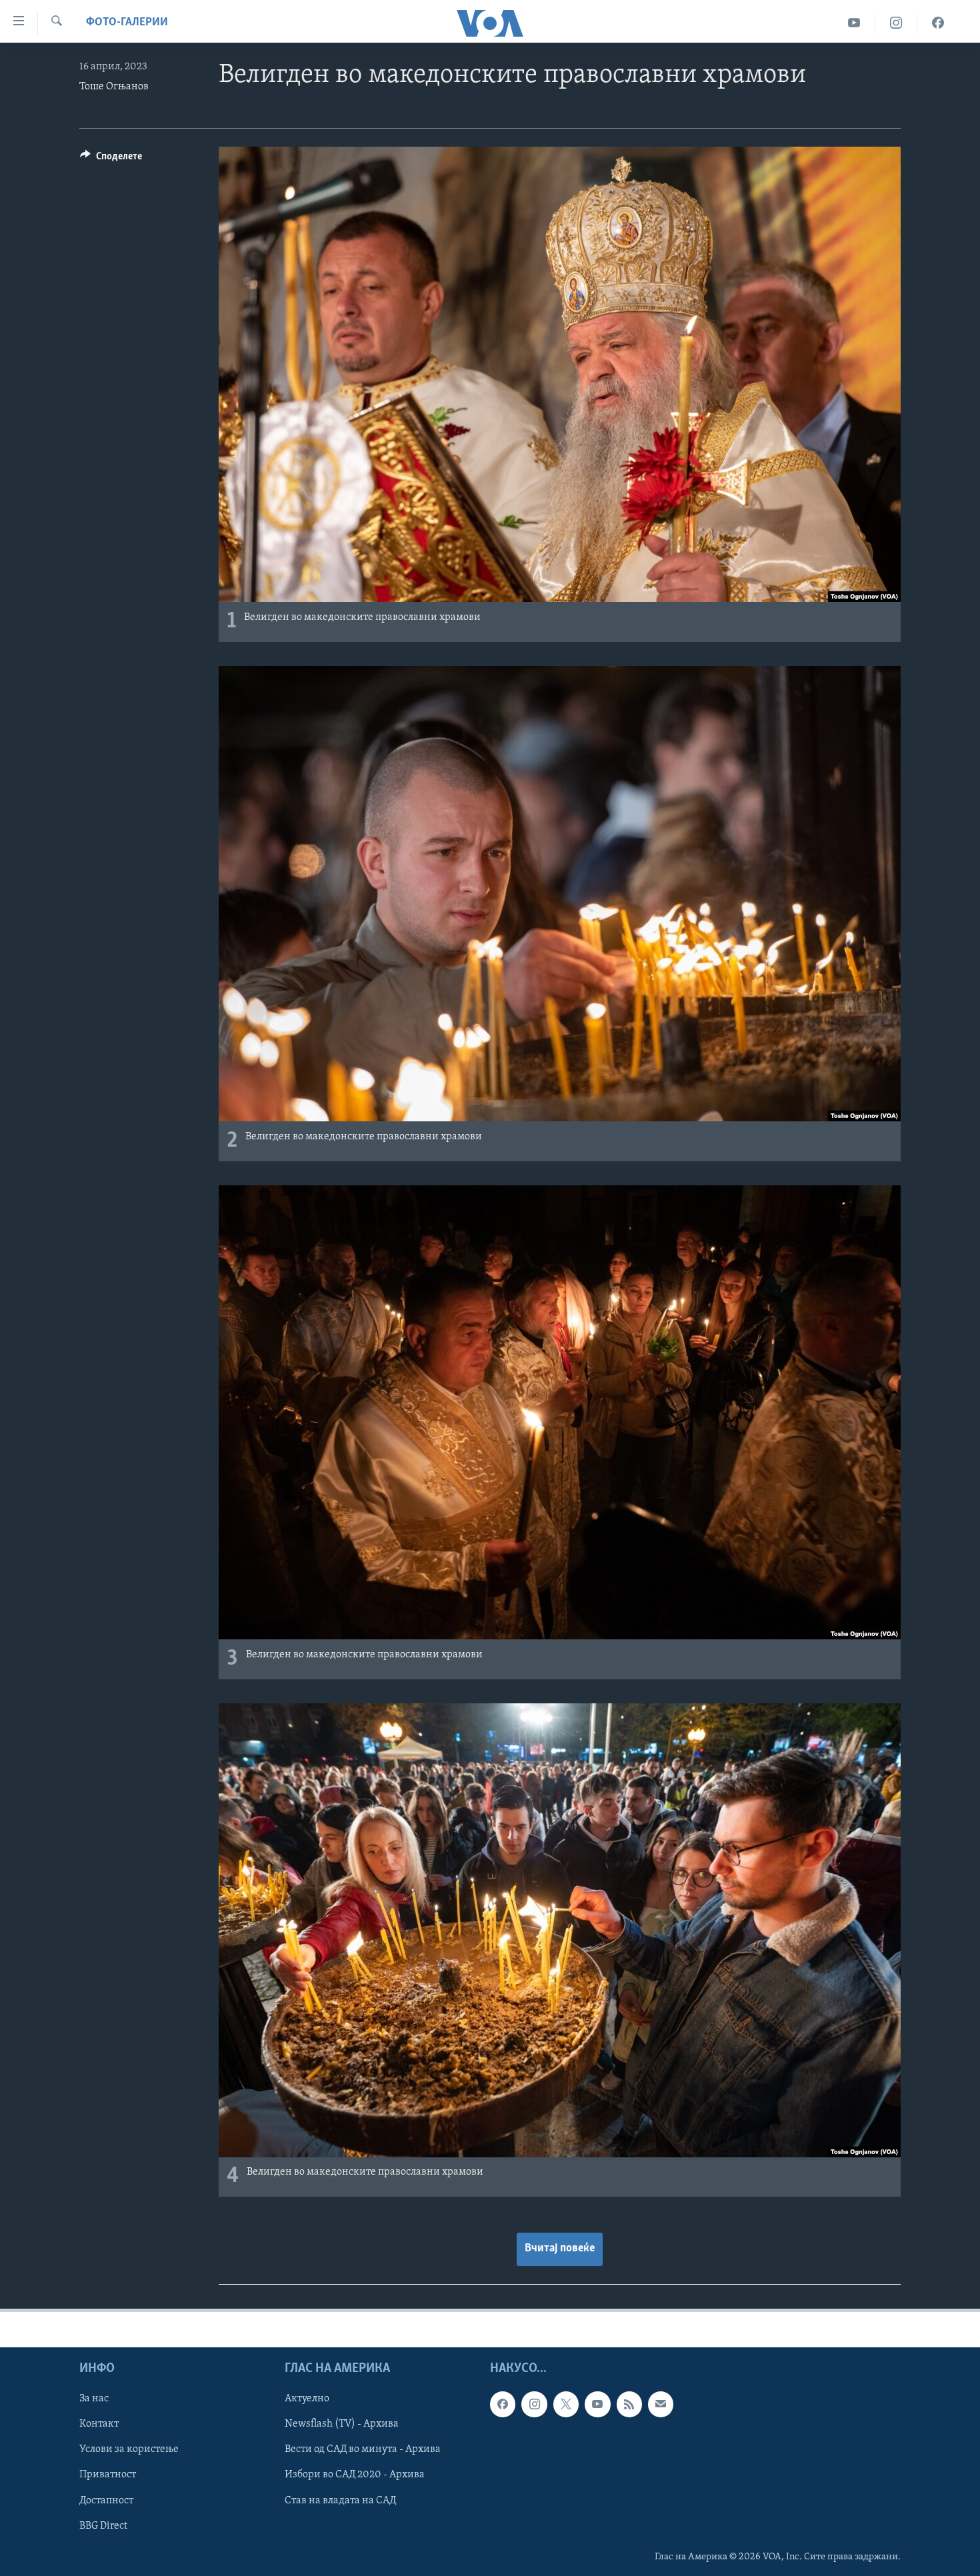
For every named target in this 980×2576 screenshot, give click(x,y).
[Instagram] (896, 23)
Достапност (106, 2500)
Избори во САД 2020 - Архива (355, 2475)
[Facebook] (938, 23)
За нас (94, 2399)
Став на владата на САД (340, 2500)
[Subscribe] (661, 2404)
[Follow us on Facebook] (503, 2404)
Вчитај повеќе (560, 2249)
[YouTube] (854, 23)
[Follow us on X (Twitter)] (566, 2404)
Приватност (108, 2475)
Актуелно (307, 2399)
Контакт (99, 2424)
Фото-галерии (127, 23)
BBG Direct (103, 2525)
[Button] (111, 159)
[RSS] (629, 2404)
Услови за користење (129, 2449)
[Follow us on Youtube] (597, 2404)
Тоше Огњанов (114, 87)
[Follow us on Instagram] (534, 2404)
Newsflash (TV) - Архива (342, 2424)
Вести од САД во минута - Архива (363, 2449)
